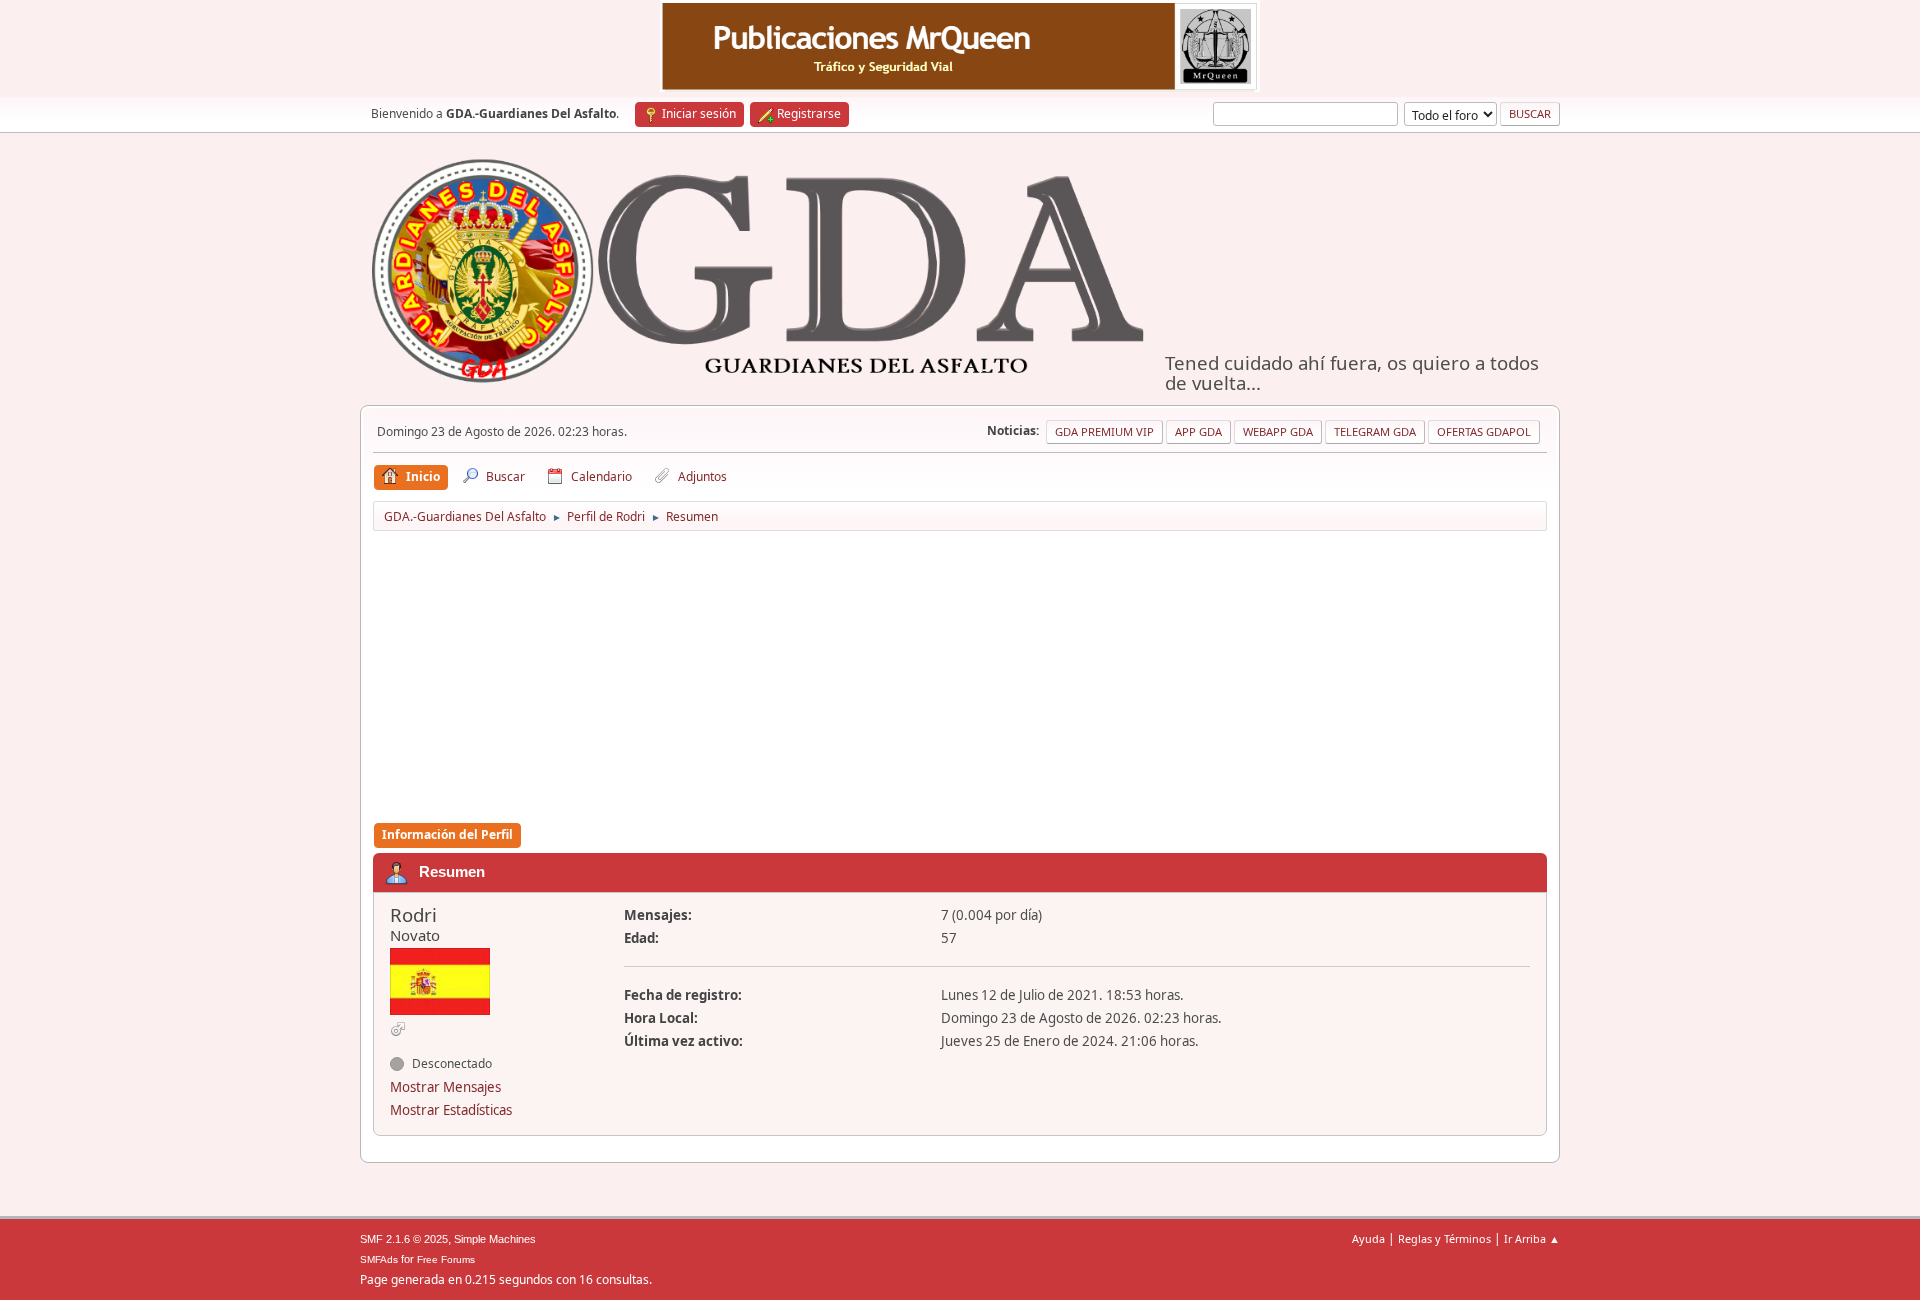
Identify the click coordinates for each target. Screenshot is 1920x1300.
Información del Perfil (447, 834)
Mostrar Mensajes (445, 1087)
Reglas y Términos (1444, 1238)
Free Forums (446, 1259)
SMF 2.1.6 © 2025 (404, 1239)
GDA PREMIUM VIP (1104, 431)
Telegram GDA (1375, 431)
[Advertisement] (960, 678)
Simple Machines (495, 1239)
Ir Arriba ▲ (1532, 1238)
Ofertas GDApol (1484, 431)
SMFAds (379, 1259)
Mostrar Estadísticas (451, 1110)
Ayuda (1368, 1238)
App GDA (1198, 431)
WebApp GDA (1278, 431)
